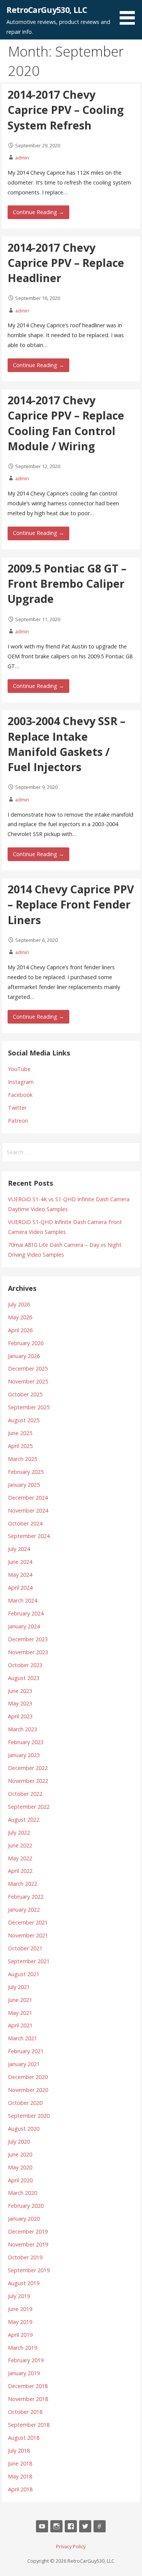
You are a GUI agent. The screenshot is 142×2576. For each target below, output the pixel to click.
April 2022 (20, 1871)
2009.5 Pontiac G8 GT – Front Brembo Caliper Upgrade (67, 584)
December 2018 (28, 2386)
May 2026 (20, 1317)
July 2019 (19, 2296)
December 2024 (28, 1498)
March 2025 (23, 1459)
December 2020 (28, 2077)
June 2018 (20, 2463)
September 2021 (29, 1961)
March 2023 (23, 1729)
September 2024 (29, 1536)
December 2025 (28, 1368)
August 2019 (24, 2283)
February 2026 (26, 1343)
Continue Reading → (38, 212)
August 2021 (24, 1974)
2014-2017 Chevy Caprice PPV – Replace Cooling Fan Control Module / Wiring (66, 423)
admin (22, 158)
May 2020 (20, 2167)
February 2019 (26, 2360)
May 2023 (20, 1703)
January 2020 (24, 2219)
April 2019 (20, 2335)
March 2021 (23, 2038)
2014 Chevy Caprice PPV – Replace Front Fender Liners (71, 904)
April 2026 (20, 1330)
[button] (130, 14)
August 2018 (24, 2438)
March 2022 (23, 1884)
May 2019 (20, 2322)
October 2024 (25, 1523)
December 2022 (28, 1768)
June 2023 (20, 1691)
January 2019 (24, 2373)
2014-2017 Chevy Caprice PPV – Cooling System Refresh (66, 110)
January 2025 (24, 1485)
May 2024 (20, 1575)
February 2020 (26, 2206)
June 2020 (20, 2154)
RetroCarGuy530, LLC (47, 10)
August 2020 (24, 2129)
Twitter (17, 1108)
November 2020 (28, 2090)
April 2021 (20, 2025)
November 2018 (28, 2399)
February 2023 (26, 1742)
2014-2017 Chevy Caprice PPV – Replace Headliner (66, 263)
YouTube (19, 1069)
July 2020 (19, 2141)
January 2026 (24, 1356)
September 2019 (29, 2270)
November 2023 (28, 1652)
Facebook (20, 1095)
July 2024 (19, 1549)
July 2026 (19, 1304)
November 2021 (28, 1935)
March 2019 (23, 2348)
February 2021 (26, 2051)
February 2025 (26, 1472)
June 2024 (20, 1562)
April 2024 (20, 1588)
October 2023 (25, 1665)
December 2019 (28, 2231)
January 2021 (24, 2064)
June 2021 (20, 2000)
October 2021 (25, 1948)
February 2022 (26, 1897)
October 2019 (25, 2257)
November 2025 (28, 1381)
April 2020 (20, 2180)
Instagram (21, 1082)
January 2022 (24, 1910)
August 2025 (24, 1420)
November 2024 (28, 1510)
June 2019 (20, 2309)
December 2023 (28, 1639)
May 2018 (20, 2476)
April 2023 (20, 1716)
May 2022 (20, 1858)
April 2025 (20, 1446)
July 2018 (19, 2451)
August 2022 (24, 1820)
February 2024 (26, 1613)
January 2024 (24, 1626)
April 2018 (20, 2489)
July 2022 (19, 1832)
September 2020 (29, 2116)
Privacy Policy (71, 2546)
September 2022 (29, 1807)
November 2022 (28, 1781)
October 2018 (25, 2412)
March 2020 (23, 2193)
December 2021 (28, 1922)
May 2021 (20, 2013)
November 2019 (28, 2244)
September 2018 (29, 2425)
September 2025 (29, 1407)
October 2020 (25, 2103)
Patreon (18, 1121)
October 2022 (25, 1794)
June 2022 (20, 1845)
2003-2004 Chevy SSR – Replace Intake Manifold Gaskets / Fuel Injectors (66, 744)
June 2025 (20, 1433)
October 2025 (25, 1394)
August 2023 (24, 1678)
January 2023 (24, 1755)
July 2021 (19, 1987)
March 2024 (23, 1600)
